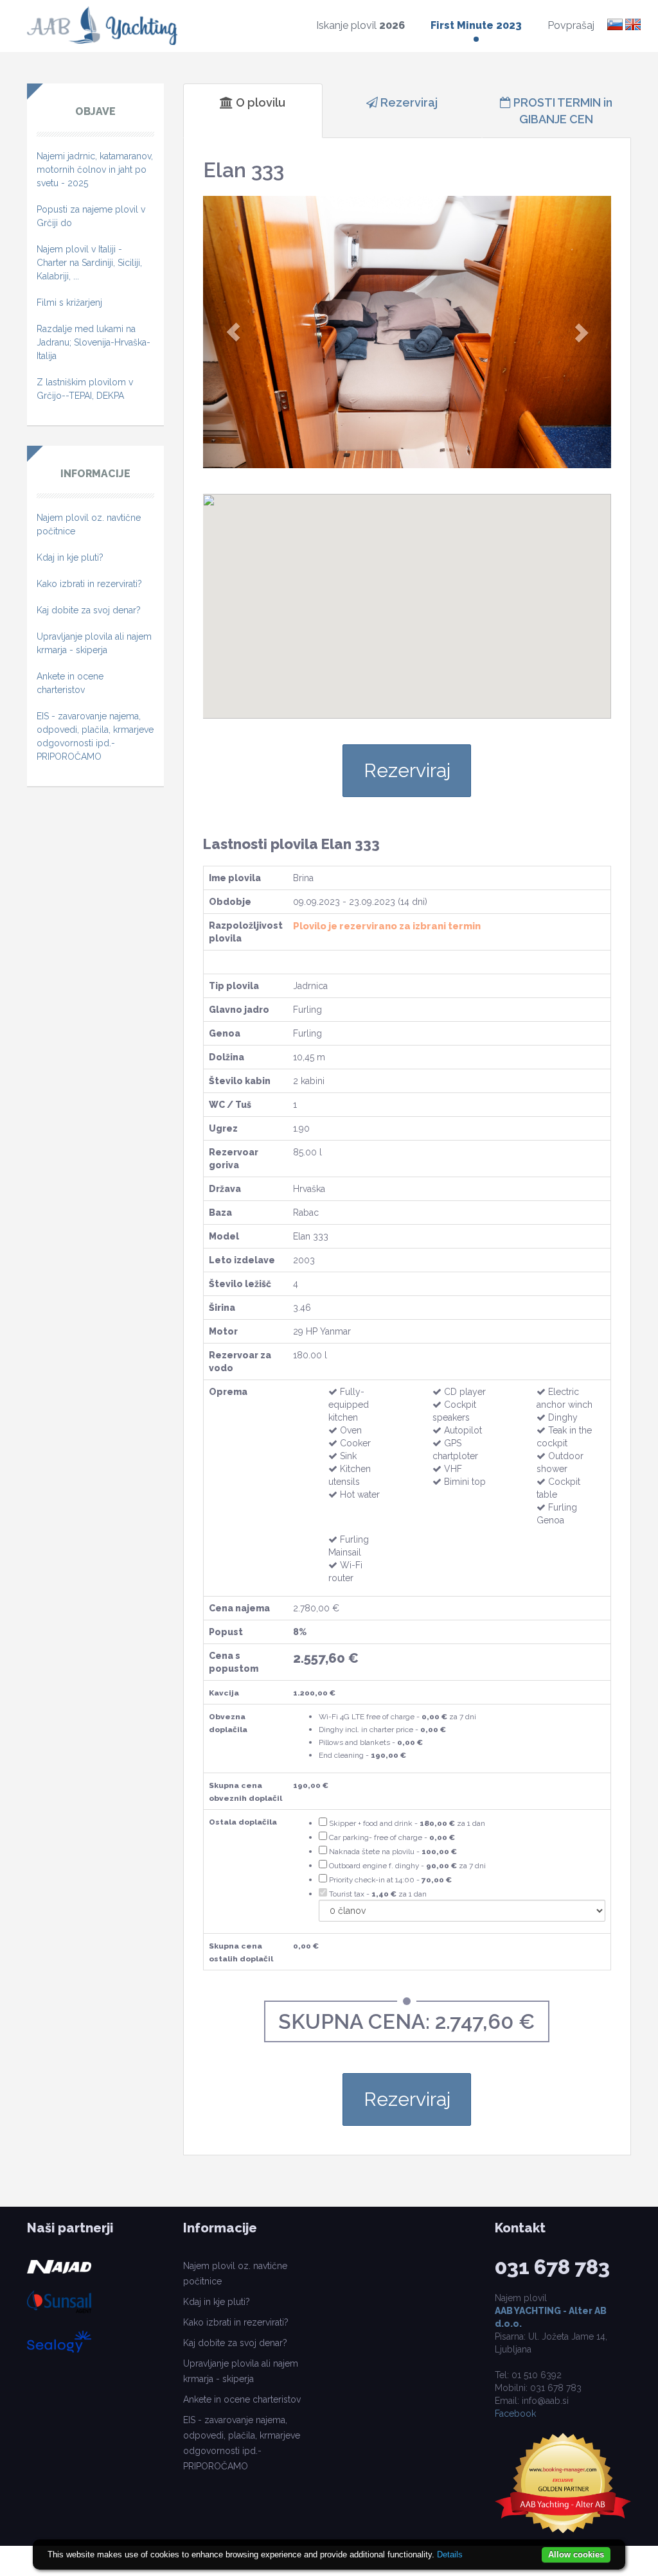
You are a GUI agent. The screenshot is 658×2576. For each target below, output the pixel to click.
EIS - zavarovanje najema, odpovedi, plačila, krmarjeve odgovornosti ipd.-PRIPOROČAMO (242, 2443)
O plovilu (259, 102)
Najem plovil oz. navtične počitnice (235, 2274)
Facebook (515, 2414)
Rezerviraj (408, 102)
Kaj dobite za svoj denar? (235, 2343)
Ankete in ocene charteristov (242, 2399)
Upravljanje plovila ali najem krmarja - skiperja (241, 2371)
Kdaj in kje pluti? (217, 2302)
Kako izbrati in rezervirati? (236, 2322)
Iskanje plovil (360, 25)
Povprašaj (571, 25)
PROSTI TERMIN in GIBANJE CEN (562, 111)
